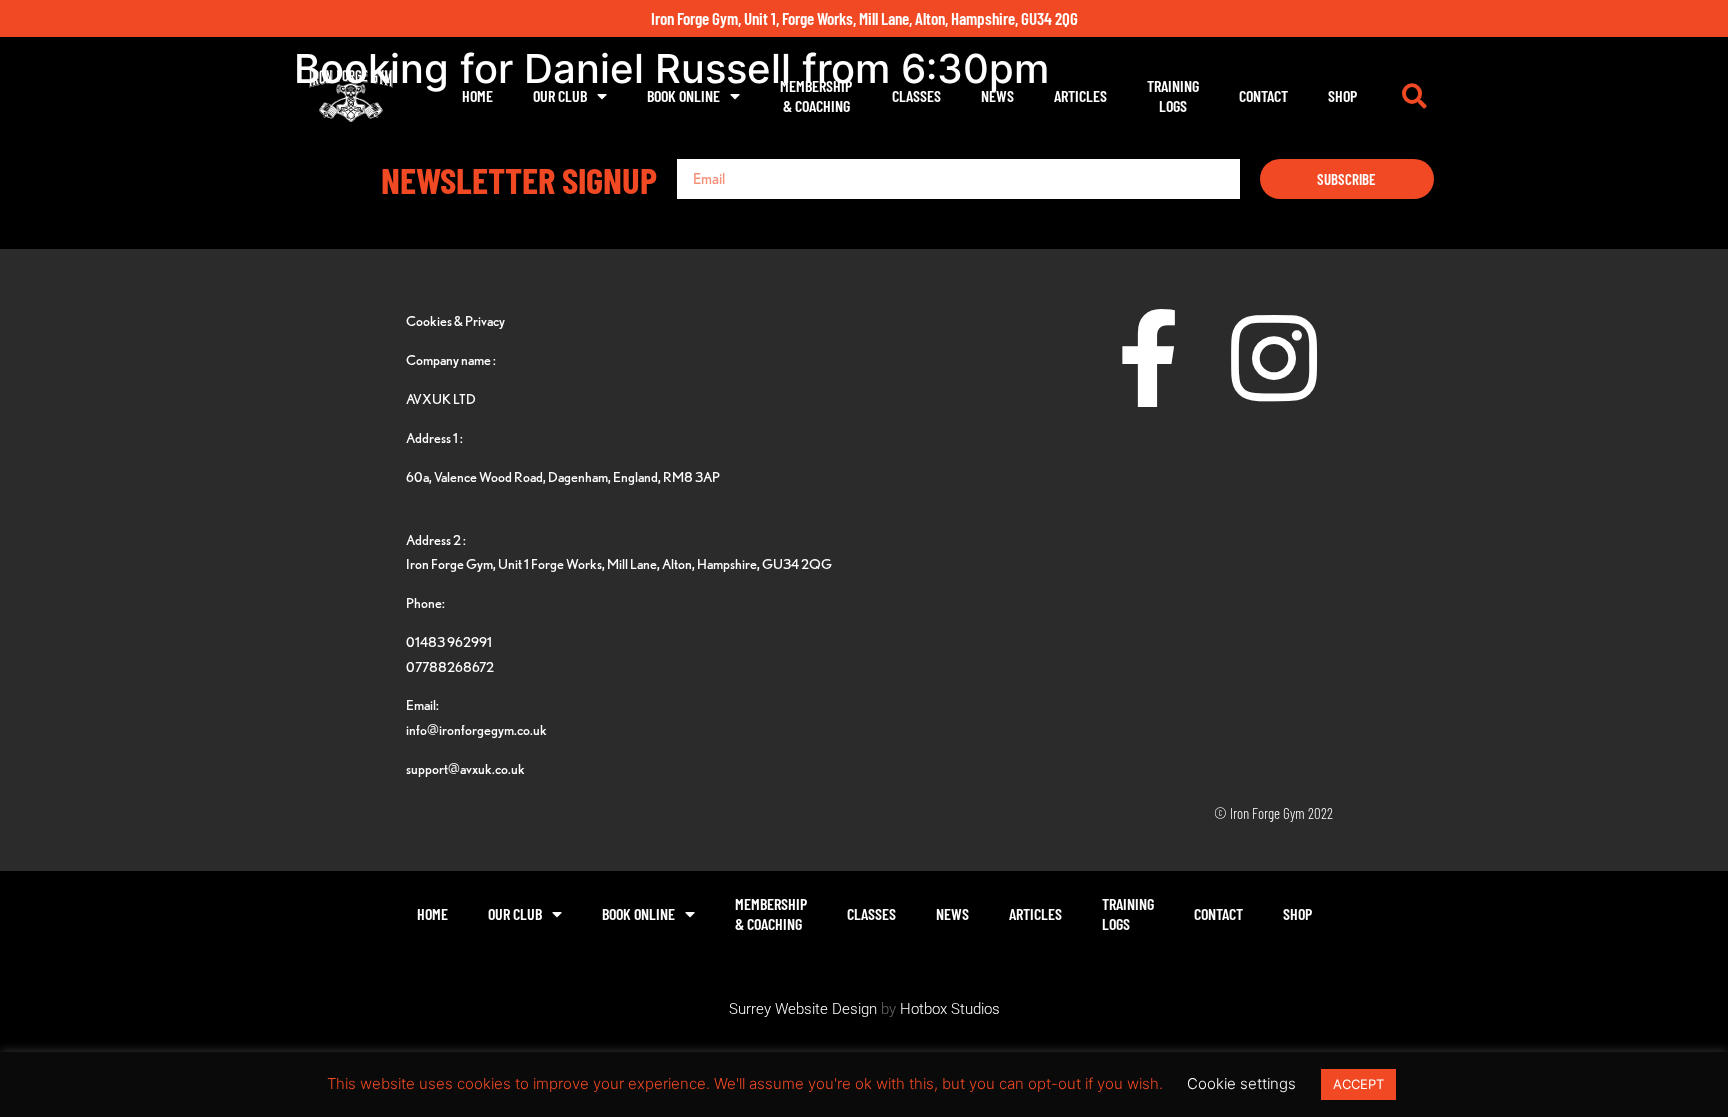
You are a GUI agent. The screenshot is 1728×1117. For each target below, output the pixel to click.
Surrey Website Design (803, 1009)
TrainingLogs (1173, 95)
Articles (1080, 95)
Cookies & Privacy (455, 320)
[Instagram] (1274, 358)
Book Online (683, 95)
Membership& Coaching (816, 95)
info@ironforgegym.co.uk (476, 729)
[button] (1414, 96)
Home (477, 95)
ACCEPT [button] (1358, 1084)
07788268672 (450, 666)
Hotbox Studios (950, 1009)
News (997, 95)
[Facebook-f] (1149, 358)
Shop (1342, 95)
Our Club (560, 95)
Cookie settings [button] (1241, 1083)
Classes (916, 95)
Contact (1263, 95)
